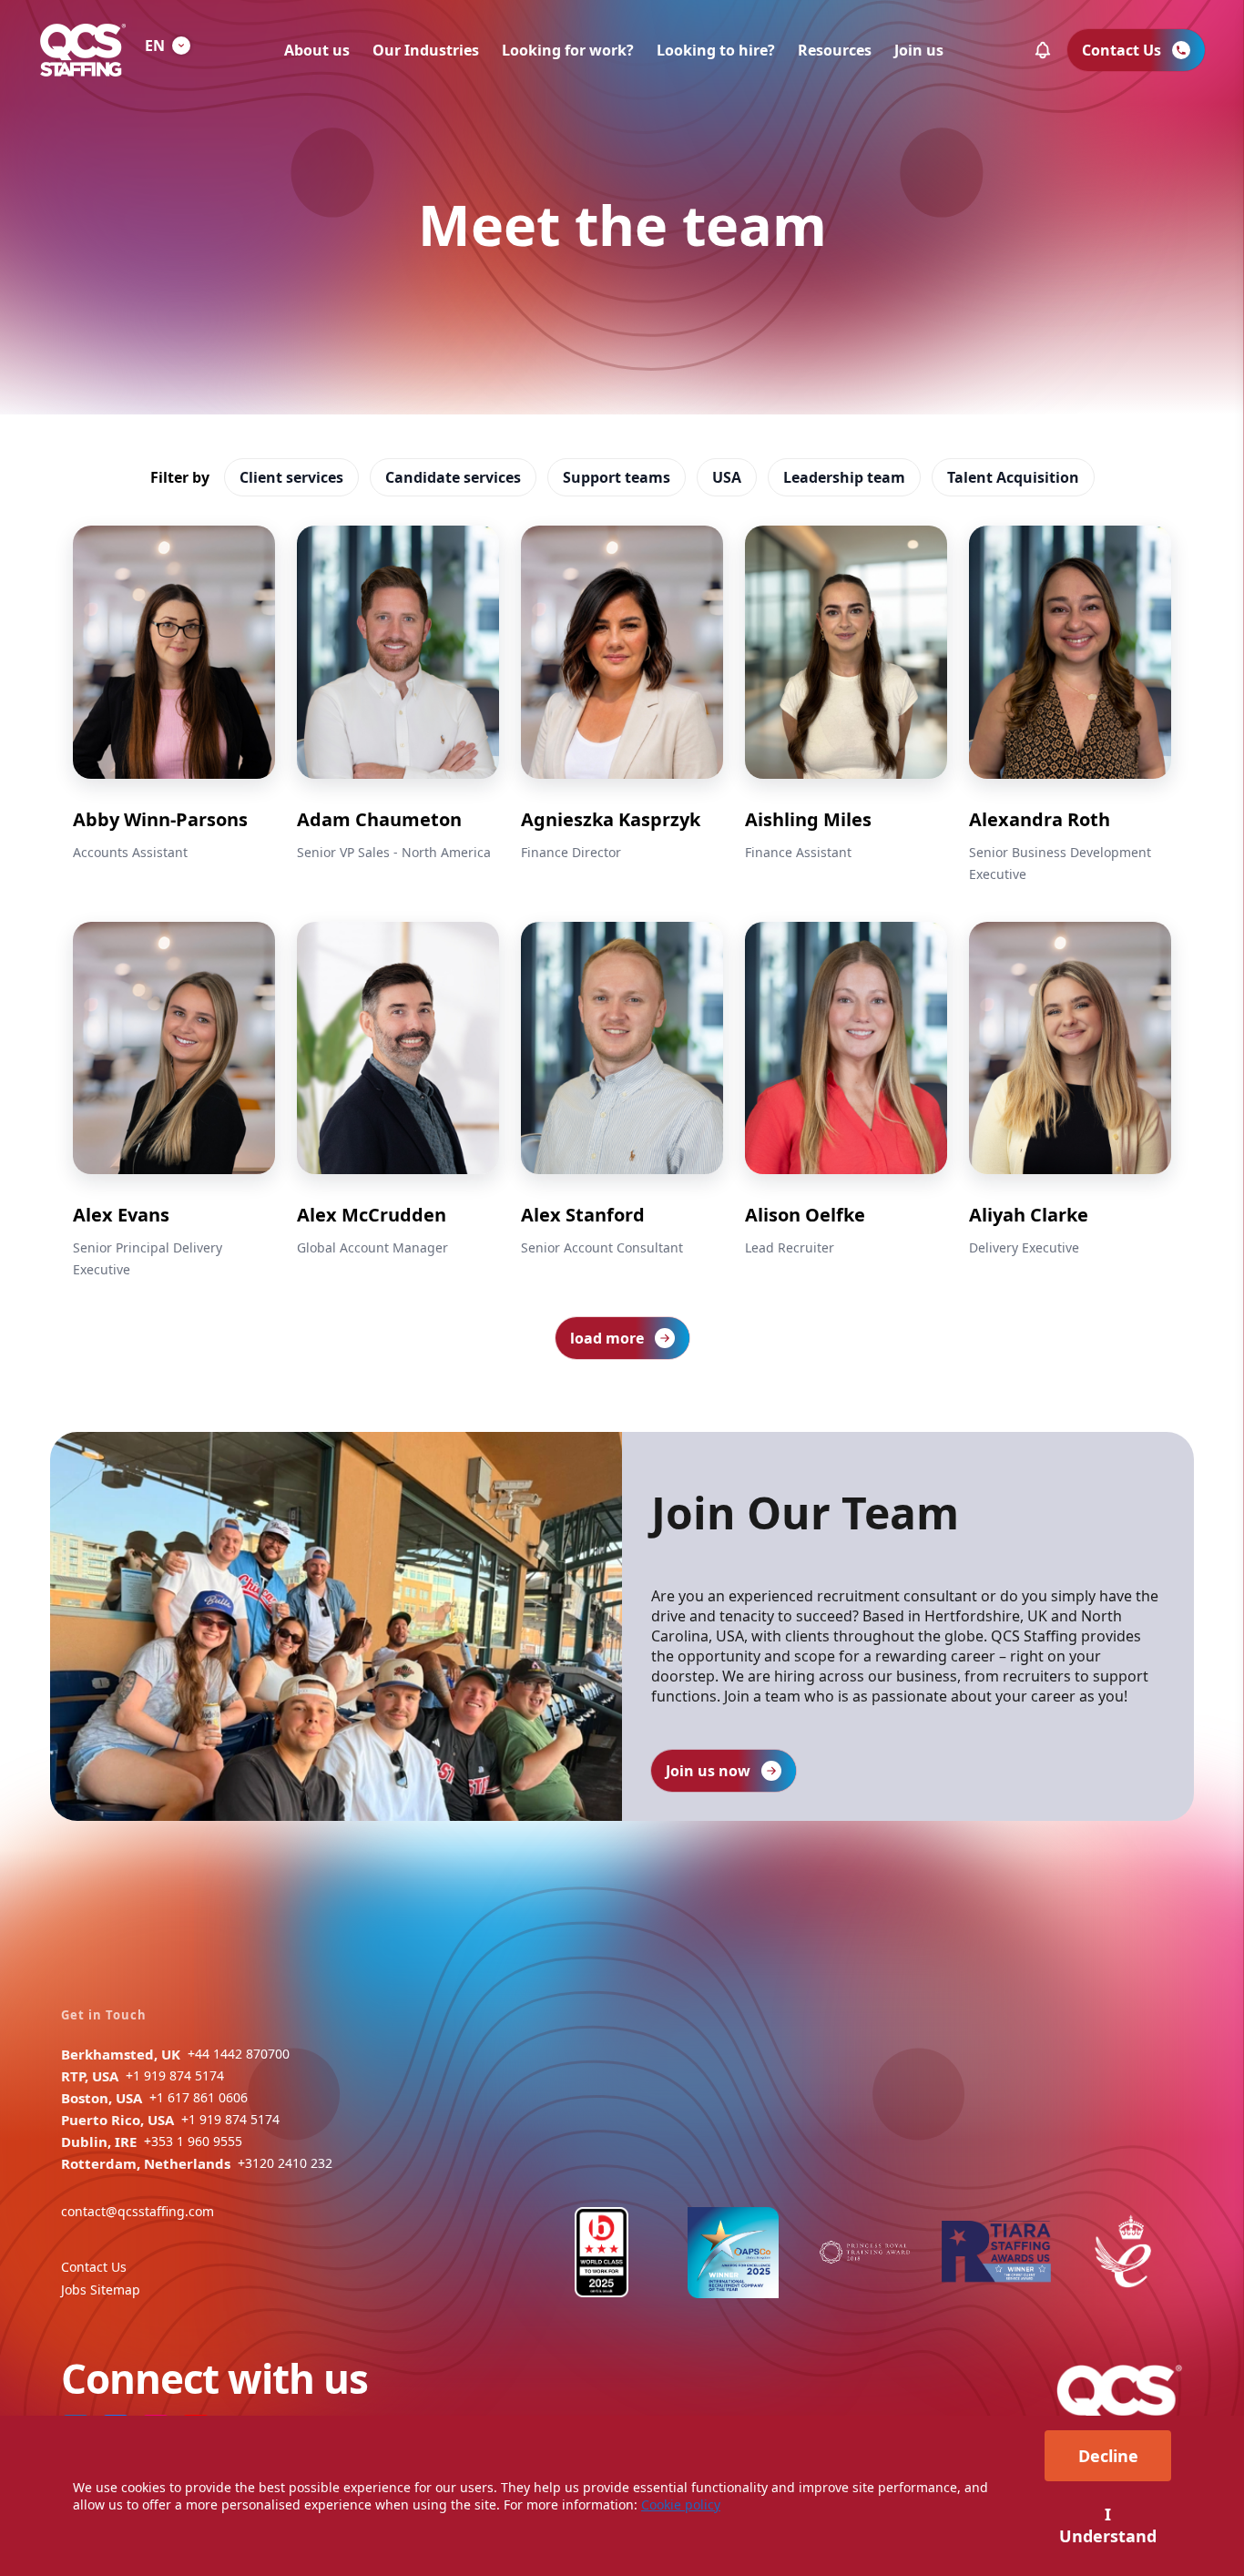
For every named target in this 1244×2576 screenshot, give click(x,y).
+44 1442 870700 (239, 2054)
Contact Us (94, 2267)
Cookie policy (681, 2504)
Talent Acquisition (1013, 477)
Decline (1108, 2456)
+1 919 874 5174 (175, 2075)
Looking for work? (568, 50)
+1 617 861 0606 (199, 2097)
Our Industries (426, 50)
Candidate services (453, 477)
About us (317, 50)
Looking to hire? (716, 50)
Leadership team (844, 477)
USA (727, 477)
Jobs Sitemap (101, 2290)
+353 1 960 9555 (193, 2141)
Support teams (617, 477)
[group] (174, 705)
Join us (919, 50)
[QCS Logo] (83, 50)
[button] (1043, 50)
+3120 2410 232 (285, 2163)
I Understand (1108, 2525)
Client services (291, 477)
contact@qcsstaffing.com (138, 2211)
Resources (835, 50)
